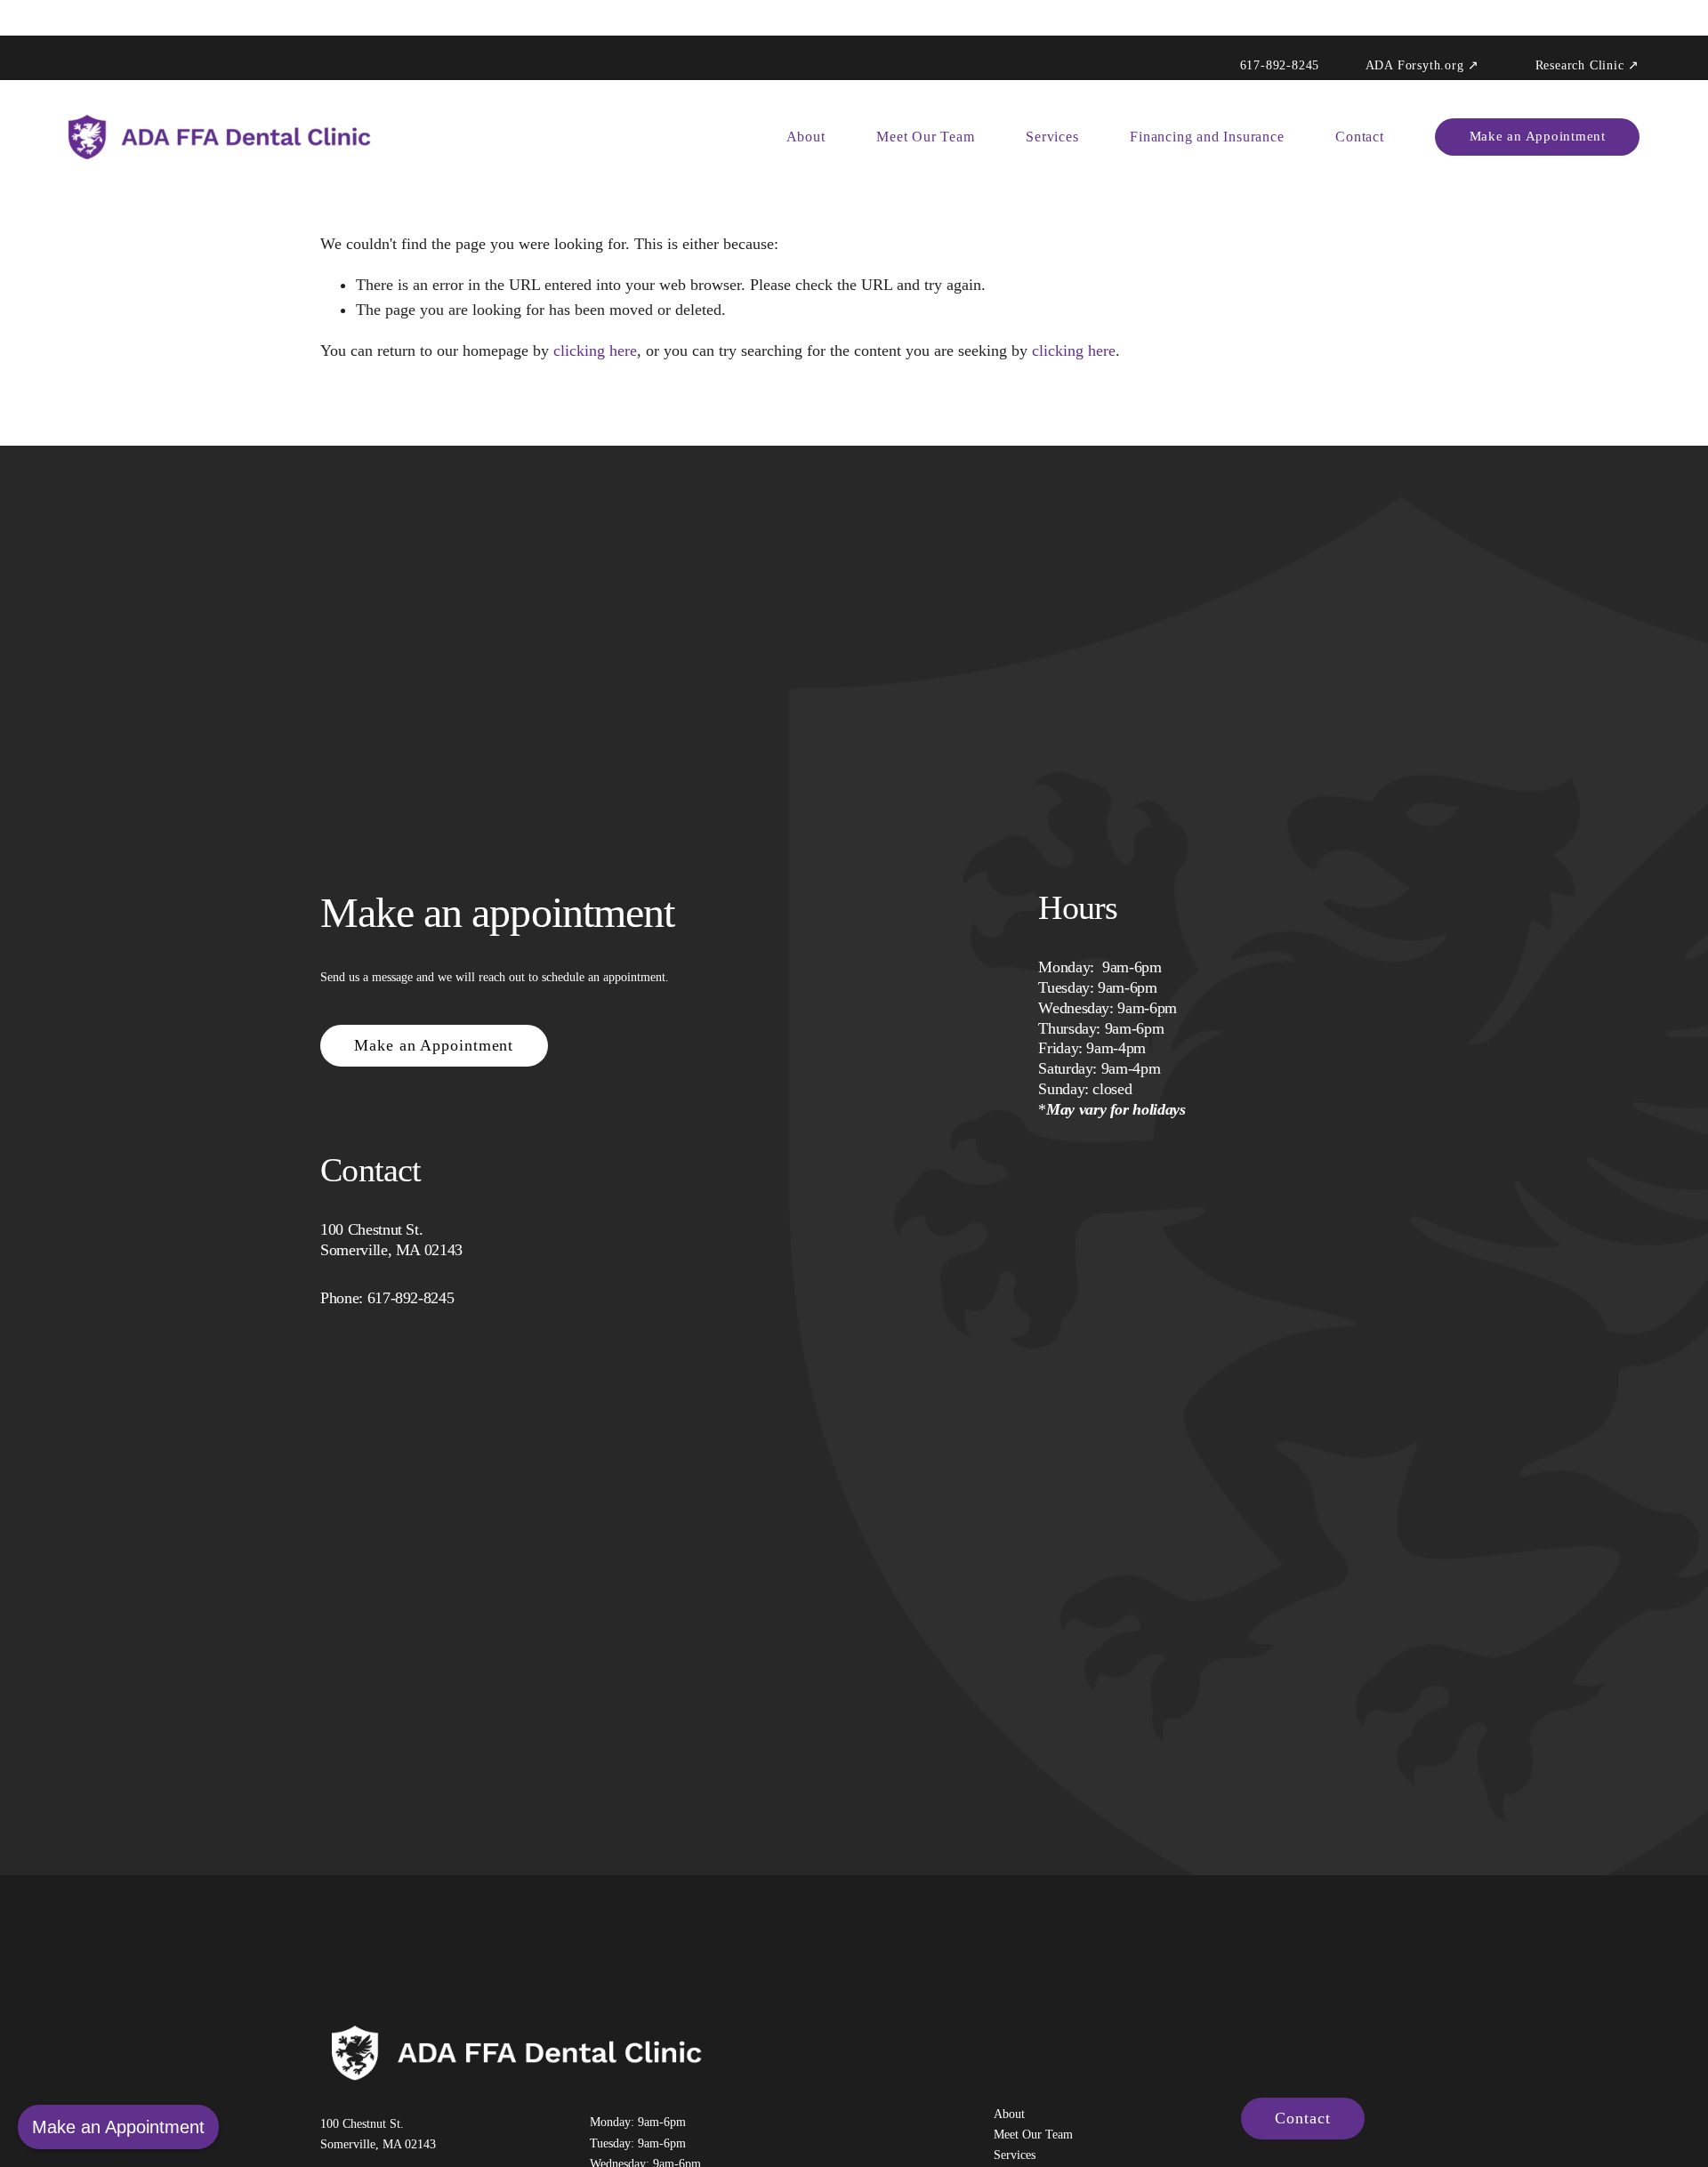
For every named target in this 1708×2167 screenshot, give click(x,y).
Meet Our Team (925, 137)
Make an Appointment (1538, 136)
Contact (1360, 137)
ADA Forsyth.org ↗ (1423, 66)
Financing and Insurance (1207, 137)
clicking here (595, 350)
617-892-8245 (1280, 66)
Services (1052, 137)
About (806, 137)
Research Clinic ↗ (1588, 66)
